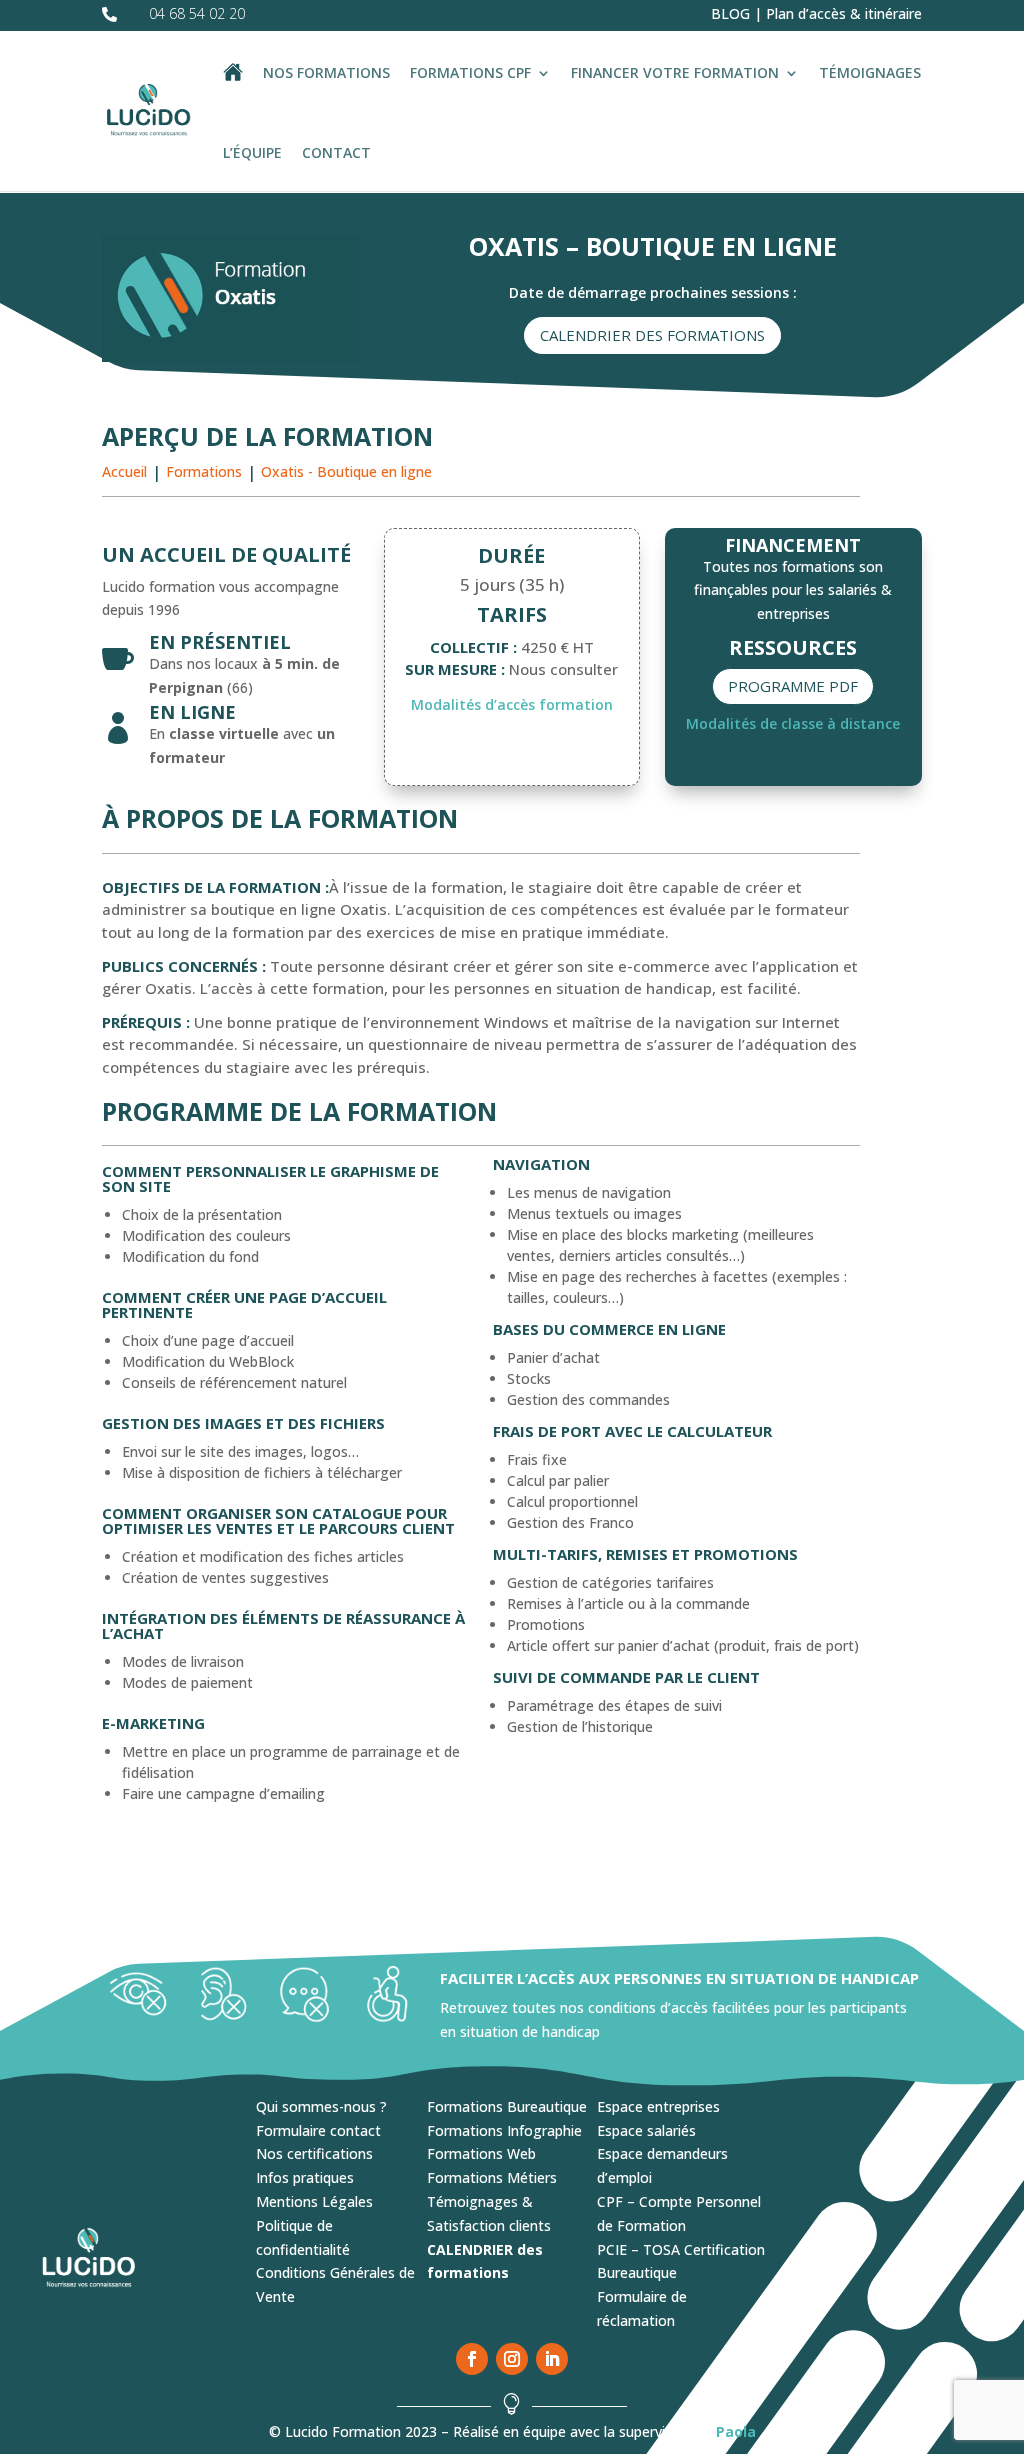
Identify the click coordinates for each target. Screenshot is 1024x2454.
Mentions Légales (314, 2201)
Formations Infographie (504, 2130)
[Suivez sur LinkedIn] (552, 2359)
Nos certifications (314, 2153)
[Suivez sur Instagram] (512, 2359)
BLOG (730, 13)
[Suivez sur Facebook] (472, 2359)
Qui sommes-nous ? (321, 2106)
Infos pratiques (305, 2177)
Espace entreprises (658, 2106)
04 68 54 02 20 (197, 13)
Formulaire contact (318, 2130)
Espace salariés (646, 2130)
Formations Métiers (492, 2177)
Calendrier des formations (652, 335)
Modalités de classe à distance (793, 723)
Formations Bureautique (507, 2106)
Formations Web (481, 2153)
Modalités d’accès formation (512, 704)
